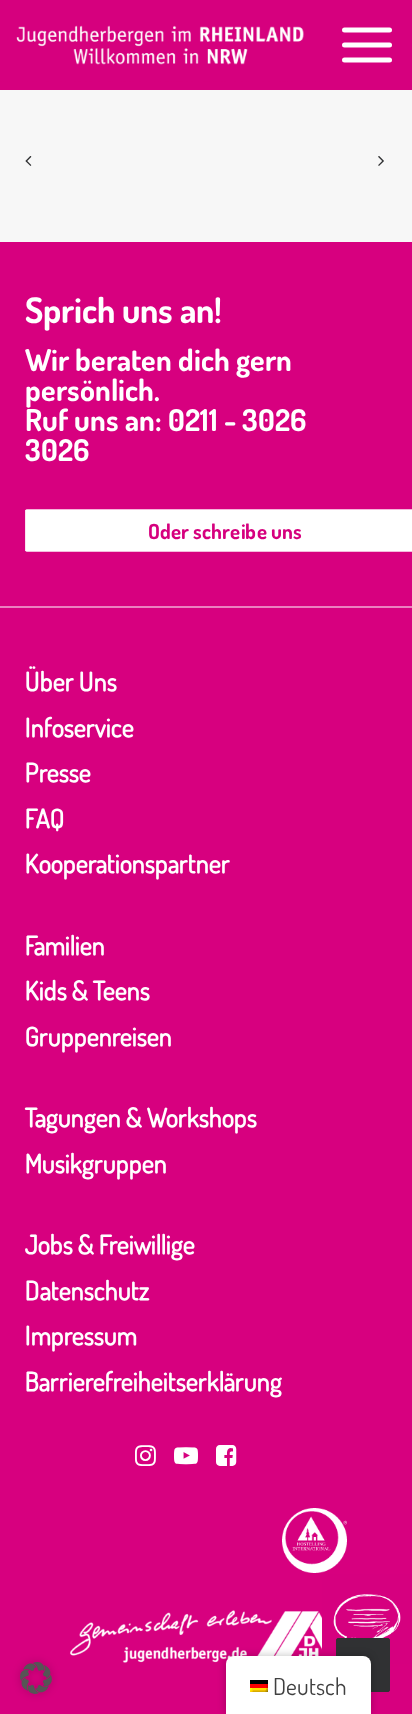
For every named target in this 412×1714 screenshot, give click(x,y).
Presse (58, 771)
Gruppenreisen (98, 1035)
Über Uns (71, 680)
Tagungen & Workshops (141, 1116)
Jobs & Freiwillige (110, 1243)
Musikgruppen (96, 1162)
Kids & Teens (87, 989)
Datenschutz (87, 1289)
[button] (367, 45)
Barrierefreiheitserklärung (153, 1380)
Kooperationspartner (127, 862)
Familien (65, 944)
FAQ (44, 817)
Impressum (81, 1334)
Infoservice (79, 726)
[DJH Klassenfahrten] (161, 45)
